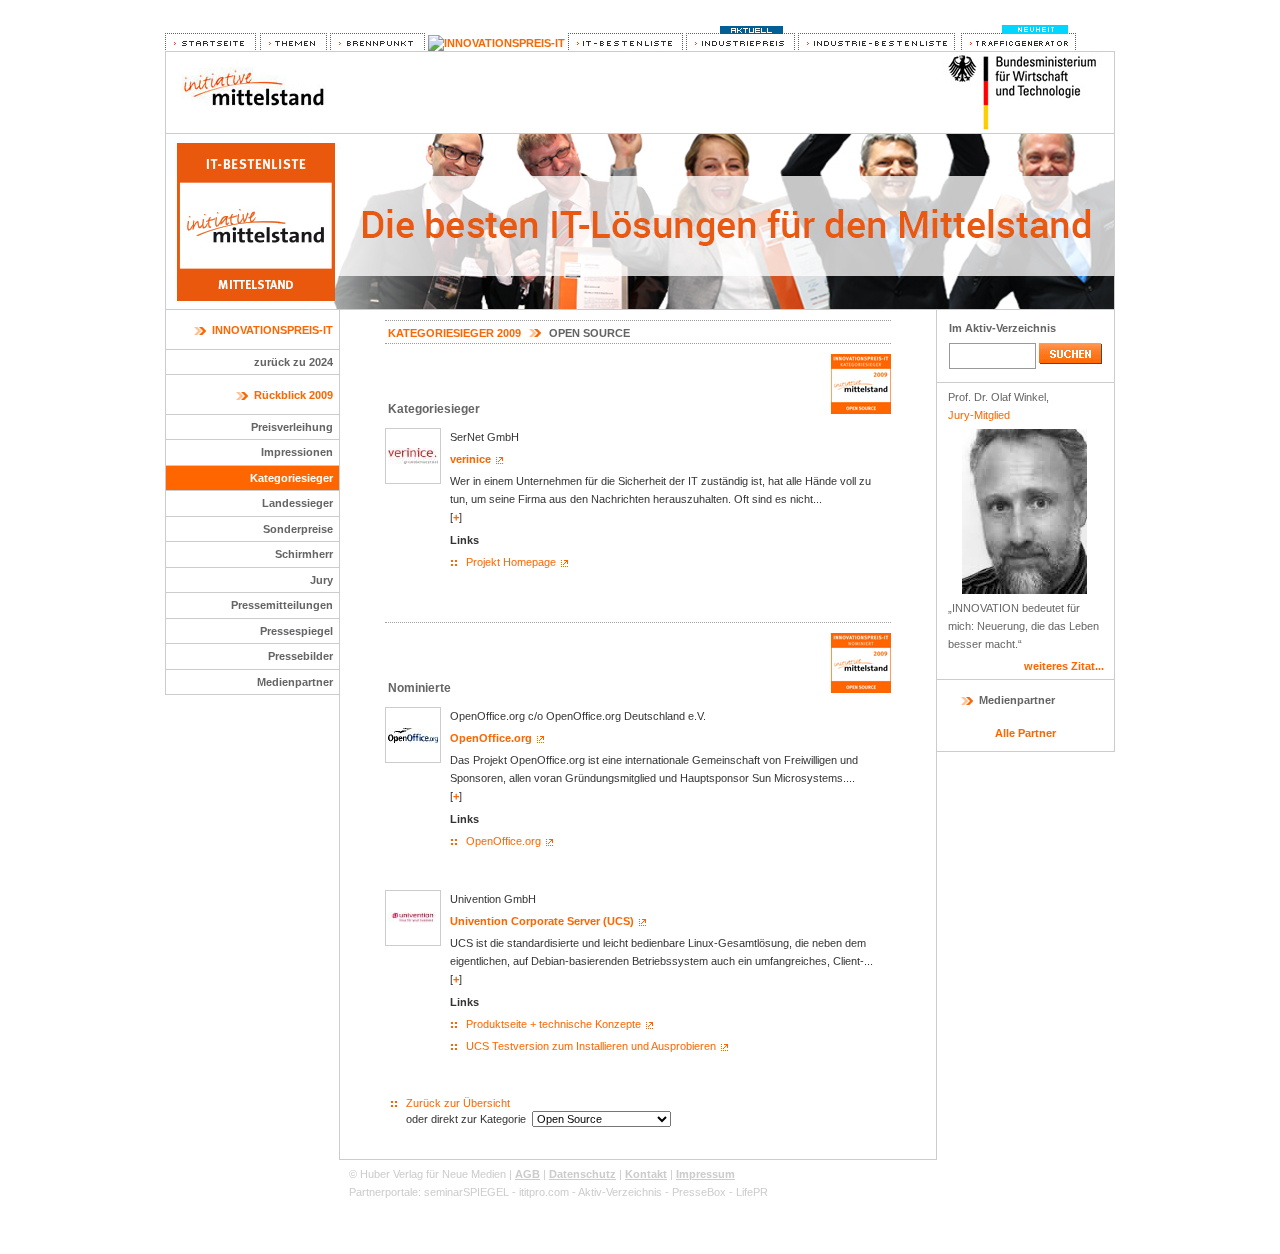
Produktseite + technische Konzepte (553, 1024)
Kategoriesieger (291, 478)
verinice (470, 459)
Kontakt (646, 1174)
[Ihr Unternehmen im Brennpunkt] (377, 43)
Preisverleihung (292, 427)
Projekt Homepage (511, 562)
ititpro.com (544, 1192)
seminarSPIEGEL (466, 1192)
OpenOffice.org (491, 738)
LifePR (752, 1192)
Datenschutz (582, 1174)
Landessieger (297, 503)
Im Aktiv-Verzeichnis (1002, 328)
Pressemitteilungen (282, 605)
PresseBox (699, 1192)
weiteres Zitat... (1064, 666)
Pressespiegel (296, 631)
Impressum (705, 1174)
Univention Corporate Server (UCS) (542, 921)
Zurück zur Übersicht (458, 1103)
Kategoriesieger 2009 (454, 333)
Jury (321, 580)
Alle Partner (1025, 733)
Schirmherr (304, 554)
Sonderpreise (298, 529)
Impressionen (297, 452)
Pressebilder (300, 656)
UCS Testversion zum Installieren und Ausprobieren (591, 1046)
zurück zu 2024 (293, 362)
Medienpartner (295, 682)
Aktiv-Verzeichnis (620, 1192)
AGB (527, 1174)
